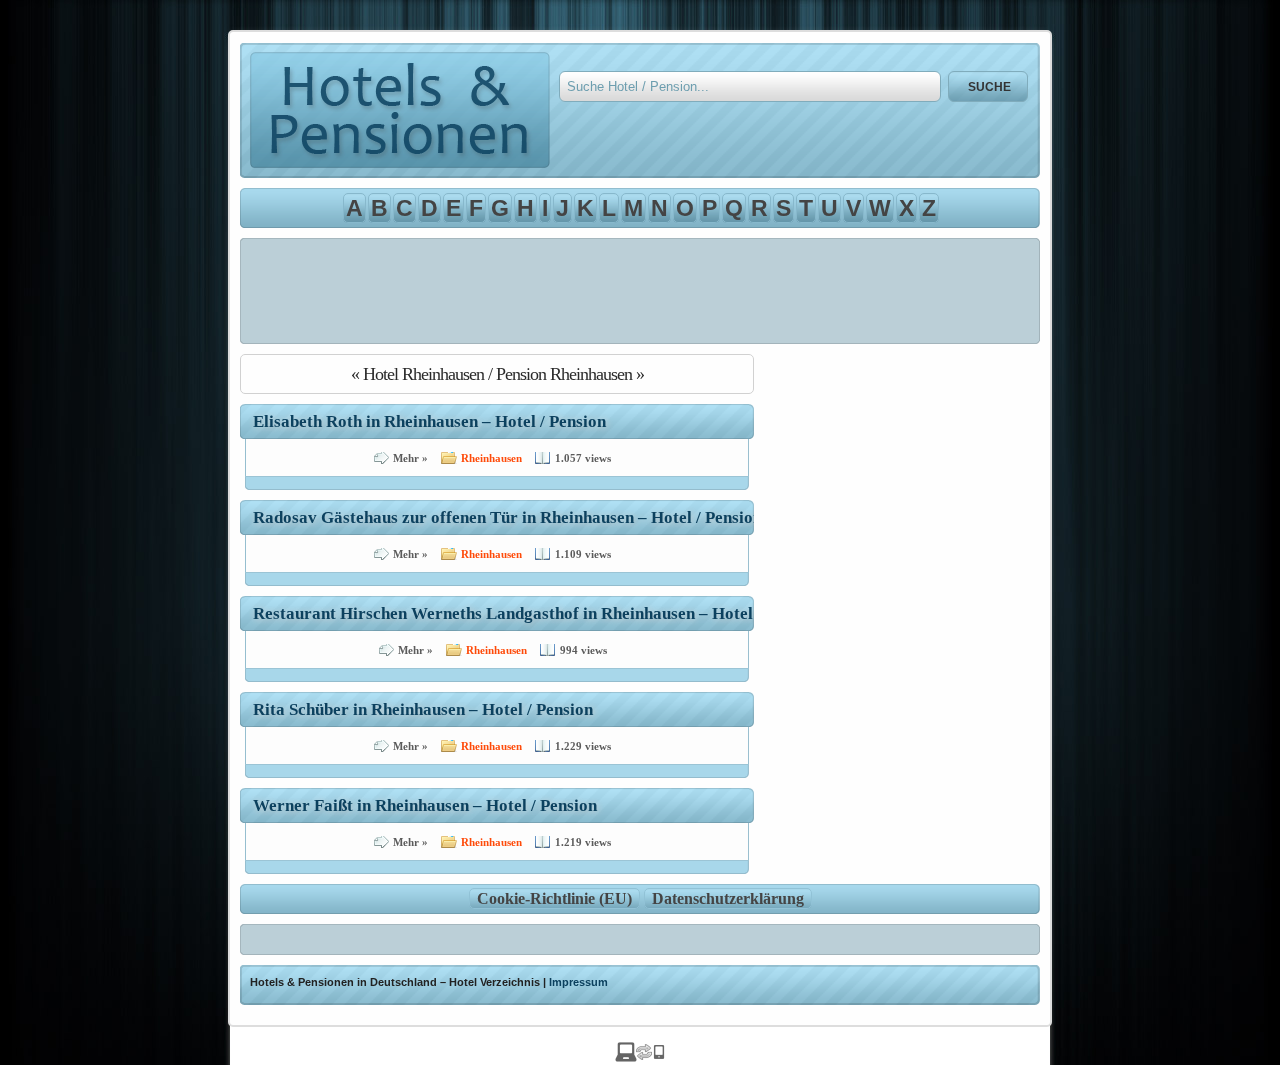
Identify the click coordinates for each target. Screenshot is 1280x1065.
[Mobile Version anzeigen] (640, 1056)
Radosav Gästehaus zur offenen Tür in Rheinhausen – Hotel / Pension (507, 517)
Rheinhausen (491, 458)
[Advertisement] (640, 291)
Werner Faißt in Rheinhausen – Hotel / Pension (425, 805)
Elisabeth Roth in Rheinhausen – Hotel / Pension (429, 421)
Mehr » (410, 458)
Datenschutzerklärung (728, 898)
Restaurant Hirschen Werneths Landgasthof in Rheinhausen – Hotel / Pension (538, 613)
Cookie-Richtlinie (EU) (554, 898)
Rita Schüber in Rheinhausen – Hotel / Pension (423, 709)
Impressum (578, 982)
